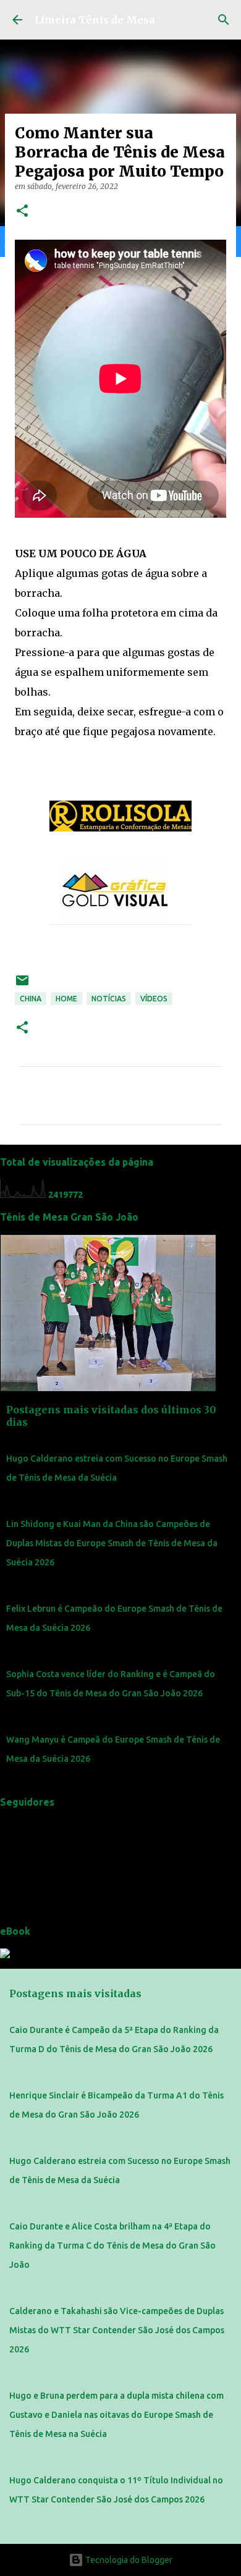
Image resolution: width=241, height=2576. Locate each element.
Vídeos (154, 999)
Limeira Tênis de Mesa (95, 20)
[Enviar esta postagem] (22, 985)
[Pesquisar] (224, 20)
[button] (22, 212)
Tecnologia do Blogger (128, 2560)
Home (66, 999)
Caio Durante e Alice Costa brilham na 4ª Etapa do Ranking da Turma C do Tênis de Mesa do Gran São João (112, 2246)
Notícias (109, 999)
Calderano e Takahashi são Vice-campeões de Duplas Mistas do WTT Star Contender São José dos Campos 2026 (117, 2330)
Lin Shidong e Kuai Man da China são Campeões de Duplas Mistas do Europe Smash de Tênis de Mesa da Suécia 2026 (112, 1543)
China (31, 999)
